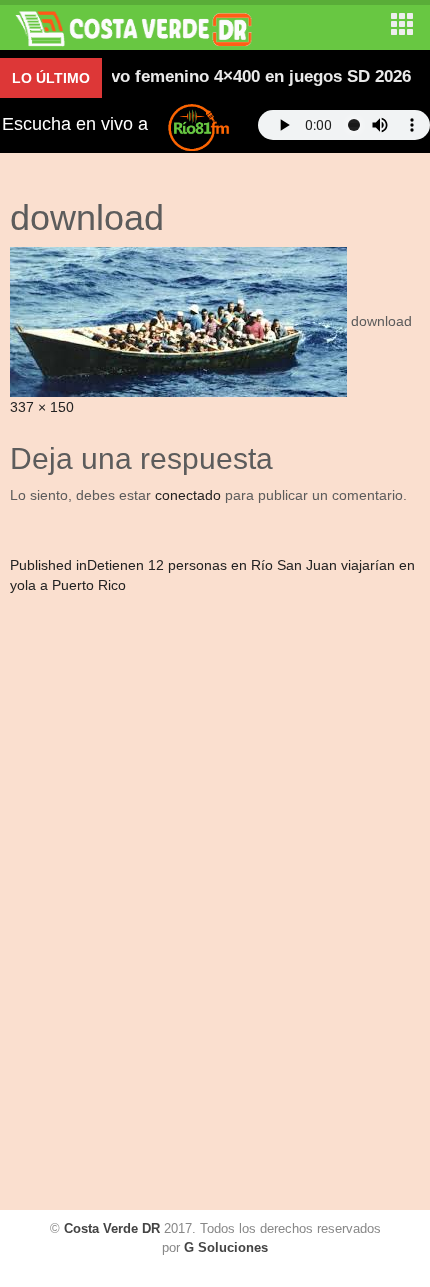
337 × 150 (42, 407)
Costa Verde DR (112, 1228)
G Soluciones (226, 1247)
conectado (188, 495)
